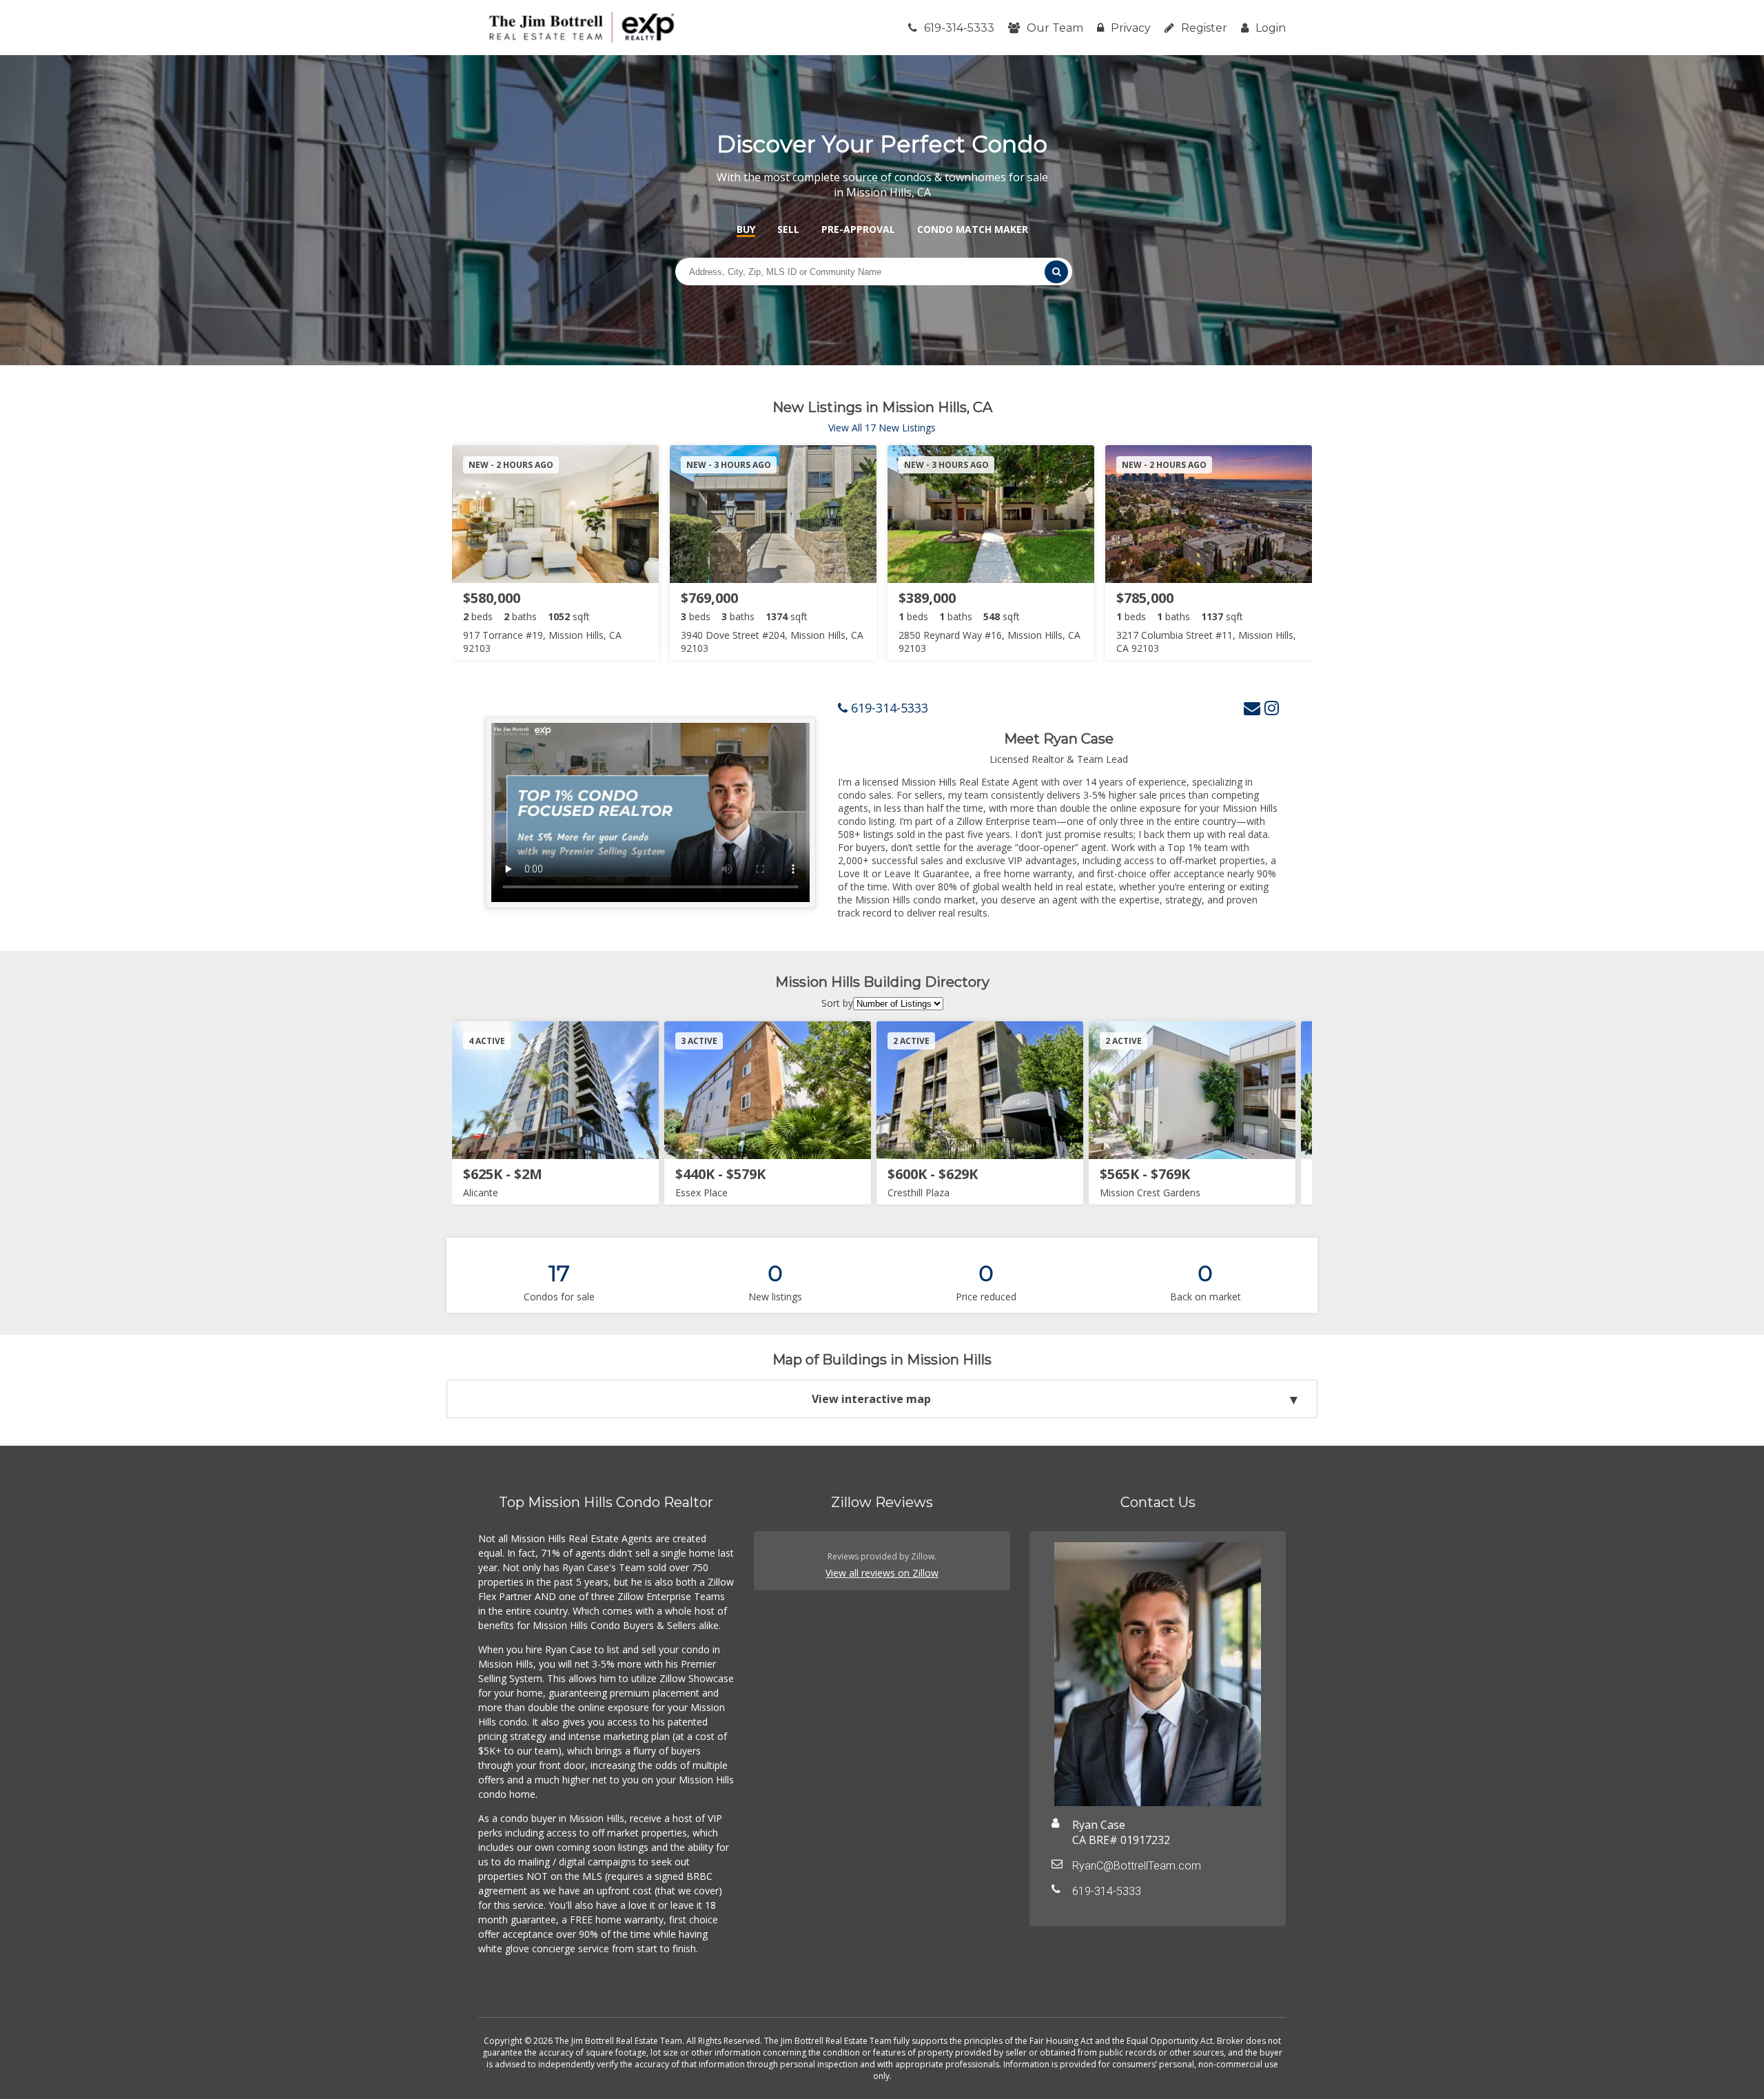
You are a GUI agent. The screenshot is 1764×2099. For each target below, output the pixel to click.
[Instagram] (1272, 707)
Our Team (1055, 28)
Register (1204, 28)
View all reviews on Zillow (882, 1573)
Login (1271, 28)
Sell (788, 229)
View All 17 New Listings (882, 428)
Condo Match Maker (973, 229)
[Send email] (1252, 707)
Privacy (1131, 28)
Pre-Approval (858, 229)
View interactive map (871, 1399)
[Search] (1056, 272)
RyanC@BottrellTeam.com (1137, 1866)
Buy (746, 229)
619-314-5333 (959, 28)
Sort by (837, 1003)
